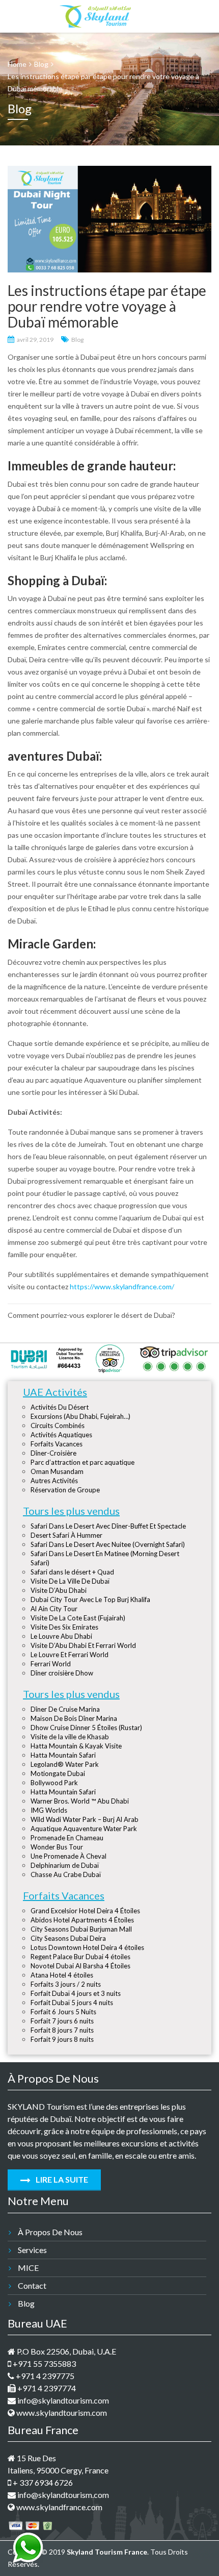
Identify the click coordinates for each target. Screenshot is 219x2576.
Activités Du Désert (60, 1407)
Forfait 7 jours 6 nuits (62, 2021)
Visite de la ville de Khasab (70, 1737)
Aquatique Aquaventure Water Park (84, 1829)
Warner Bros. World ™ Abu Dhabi (80, 1801)
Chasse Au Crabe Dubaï (66, 1874)
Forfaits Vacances (57, 1444)
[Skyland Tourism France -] (95, 14)
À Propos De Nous (50, 2232)
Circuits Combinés (58, 1425)
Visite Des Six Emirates (64, 1627)
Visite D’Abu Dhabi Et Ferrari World (83, 1645)
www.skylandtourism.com (61, 2412)
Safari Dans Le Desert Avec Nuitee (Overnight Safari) (108, 1544)
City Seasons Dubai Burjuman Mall (81, 1929)
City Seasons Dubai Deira (68, 1938)
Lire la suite (61, 2179)
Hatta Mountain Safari (63, 1755)
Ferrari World (51, 1664)
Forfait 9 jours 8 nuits (62, 2039)
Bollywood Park (54, 1783)
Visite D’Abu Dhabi (59, 1590)
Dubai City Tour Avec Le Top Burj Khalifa (90, 1599)
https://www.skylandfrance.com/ (122, 1286)
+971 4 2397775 (44, 2376)
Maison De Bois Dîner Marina (74, 1718)
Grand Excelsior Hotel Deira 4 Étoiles (85, 1911)
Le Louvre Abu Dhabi (61, 1636)
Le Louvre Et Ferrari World (70, 1655)
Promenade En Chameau (67, 1838)
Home (17, 64)
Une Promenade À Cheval (69, 1856)
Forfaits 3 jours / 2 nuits (66, 1984)
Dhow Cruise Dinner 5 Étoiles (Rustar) (86, 1728)
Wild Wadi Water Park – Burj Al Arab (85, 1819)
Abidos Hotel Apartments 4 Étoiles (82, 1920)
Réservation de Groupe (65, 1490)
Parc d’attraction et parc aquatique (83, 1462)
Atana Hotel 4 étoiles (62, 1975)
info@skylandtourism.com (62, 2400)
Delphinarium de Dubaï (65, 1865)
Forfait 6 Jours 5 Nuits (63, 2012)
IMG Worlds (49, 1810)
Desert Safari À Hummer (66, 1535)
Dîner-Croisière (53, 1453)
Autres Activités (54, 1481)
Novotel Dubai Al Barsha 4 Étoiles (80, 1966)
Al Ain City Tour (54, 1609)
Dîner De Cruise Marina (65, 1709)
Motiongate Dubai (58, 1773)
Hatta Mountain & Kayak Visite (76, 1746)
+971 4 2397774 (46, 2388)
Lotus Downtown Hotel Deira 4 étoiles (87, 1947)
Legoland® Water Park (65, 1764)
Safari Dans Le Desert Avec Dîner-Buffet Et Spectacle (108, 1526)
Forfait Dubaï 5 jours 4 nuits (72, 2003)
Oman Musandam (57, 1471)
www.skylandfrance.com (59, 2507)
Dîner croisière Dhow (62, 1673)
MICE (28, 2268)
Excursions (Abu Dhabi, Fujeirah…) (80, 1416)
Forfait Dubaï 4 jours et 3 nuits (76, 1993)
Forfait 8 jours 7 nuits (62, 2030)
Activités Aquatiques (61, 1435)
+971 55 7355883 (44, 2364)
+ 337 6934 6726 (42, 2482)
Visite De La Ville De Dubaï (70, 1581)
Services (32, 2250)
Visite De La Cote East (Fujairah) (78, 1618)
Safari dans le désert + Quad (72, 1572)
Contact (32, 2285)
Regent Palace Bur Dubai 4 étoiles (80, 1957)
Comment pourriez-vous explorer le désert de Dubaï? (91, 1315)
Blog (77, 340)
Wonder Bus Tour (57, 1847)
